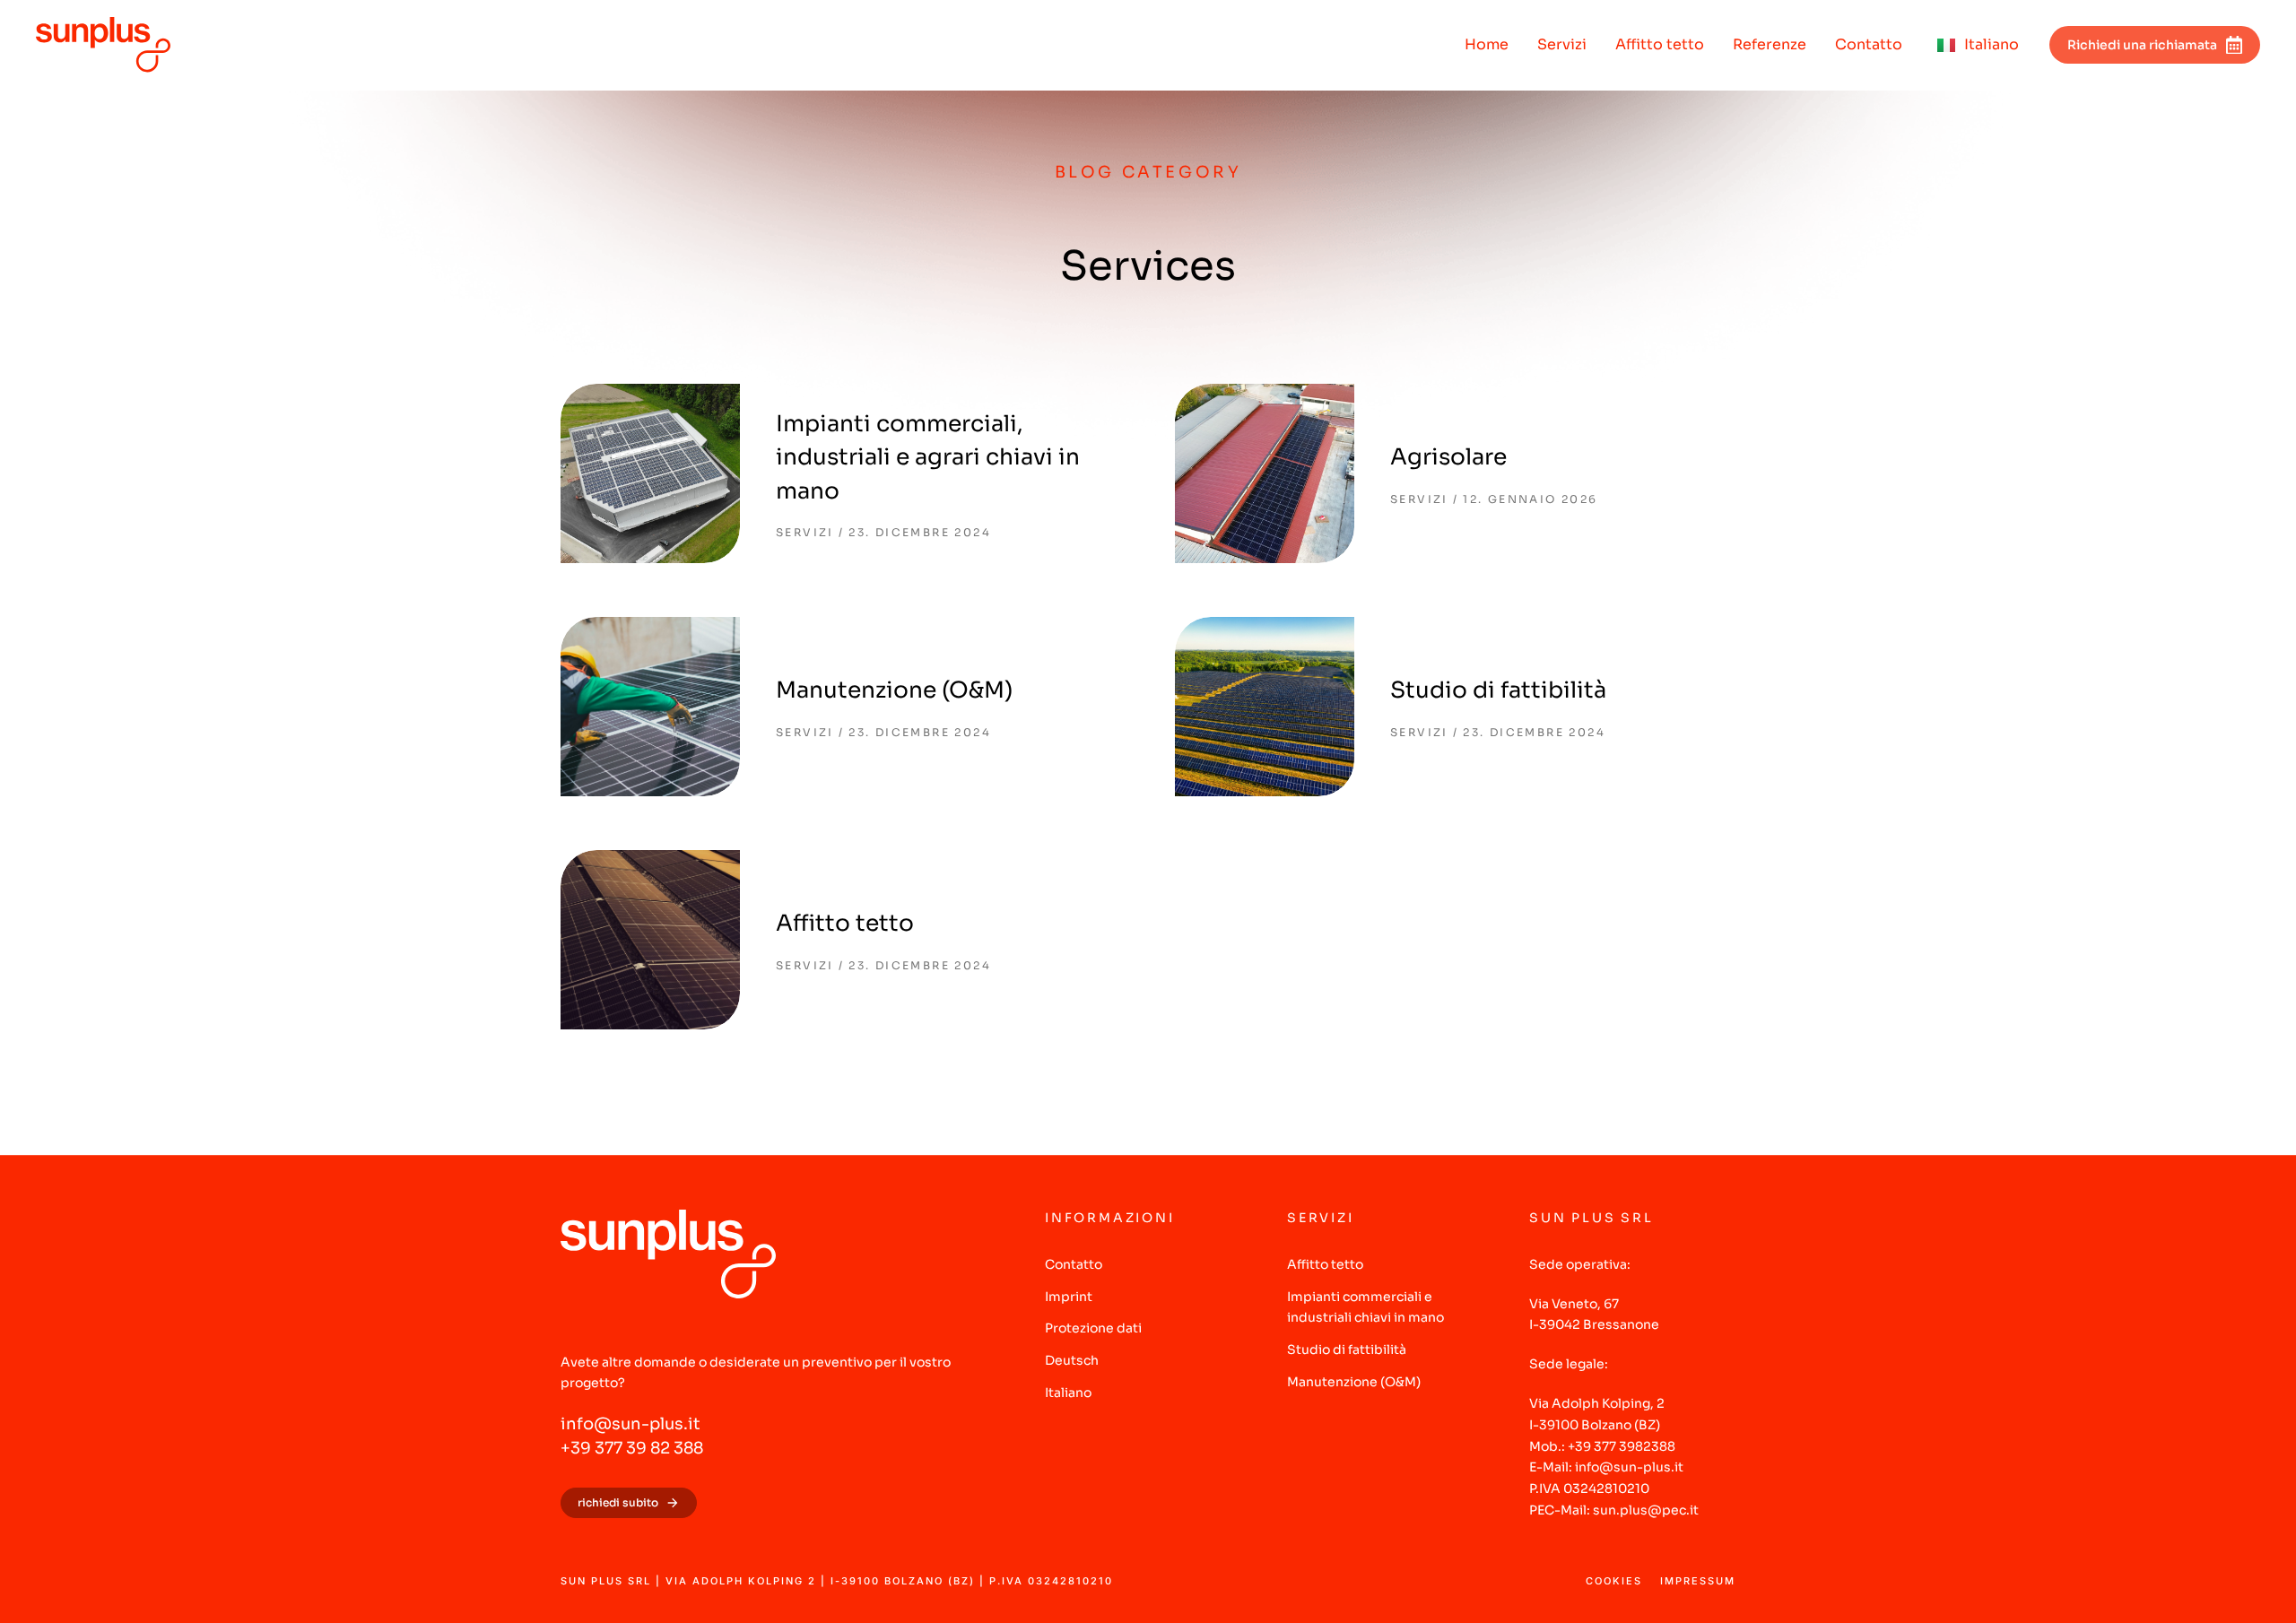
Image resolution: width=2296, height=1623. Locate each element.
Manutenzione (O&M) (894, 690)
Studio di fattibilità (1498, 690)
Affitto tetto (845, 923)
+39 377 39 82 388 (632, 1448)
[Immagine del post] (650, 473)
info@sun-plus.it (631, 1424)
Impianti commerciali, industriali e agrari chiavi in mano (928, 457)
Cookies (1614, 1581)
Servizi (805, 532)
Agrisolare (1448, 457)
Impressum (1698, 1581)
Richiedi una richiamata (2142, 45)
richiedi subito (618, 1502)
